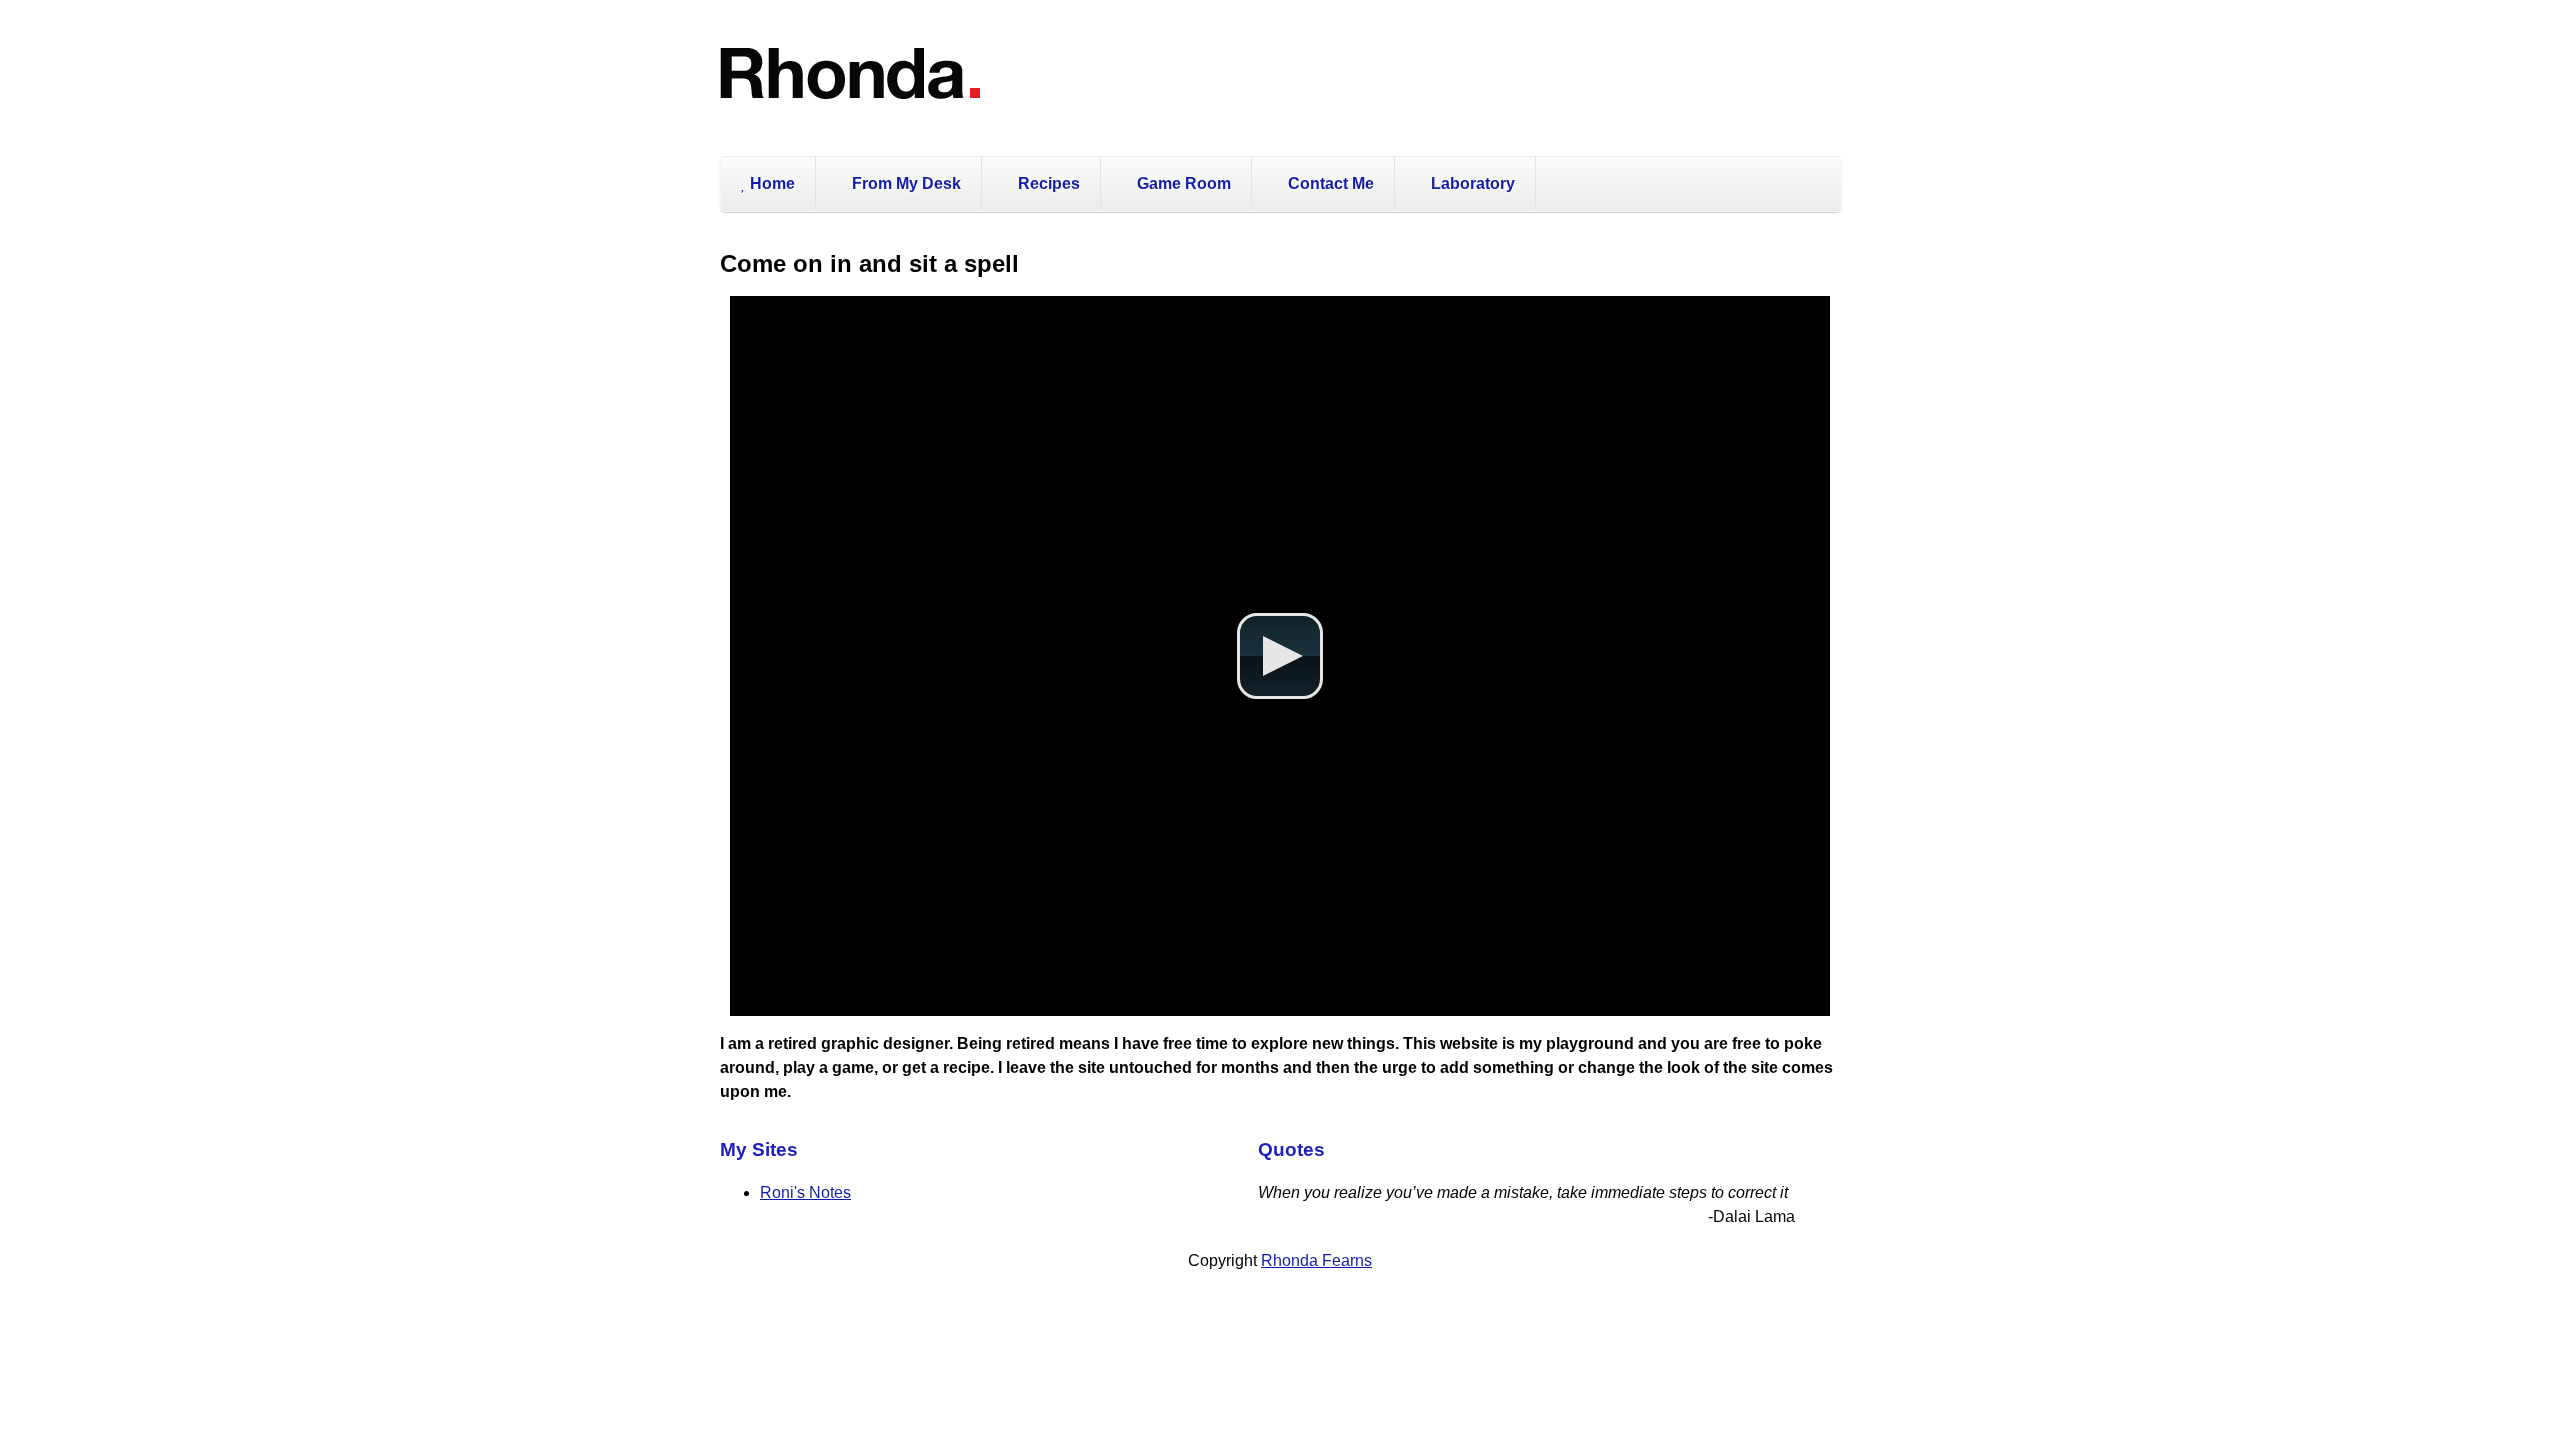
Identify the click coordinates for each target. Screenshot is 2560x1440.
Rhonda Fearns (1316, 1260)
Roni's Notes (805, 1192)
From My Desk (904, 183)
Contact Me (1329, 183)
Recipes (1047, 183)
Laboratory (1471, 183)
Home (770, 183)
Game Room (1182, 183)
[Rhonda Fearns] (851, 122)
